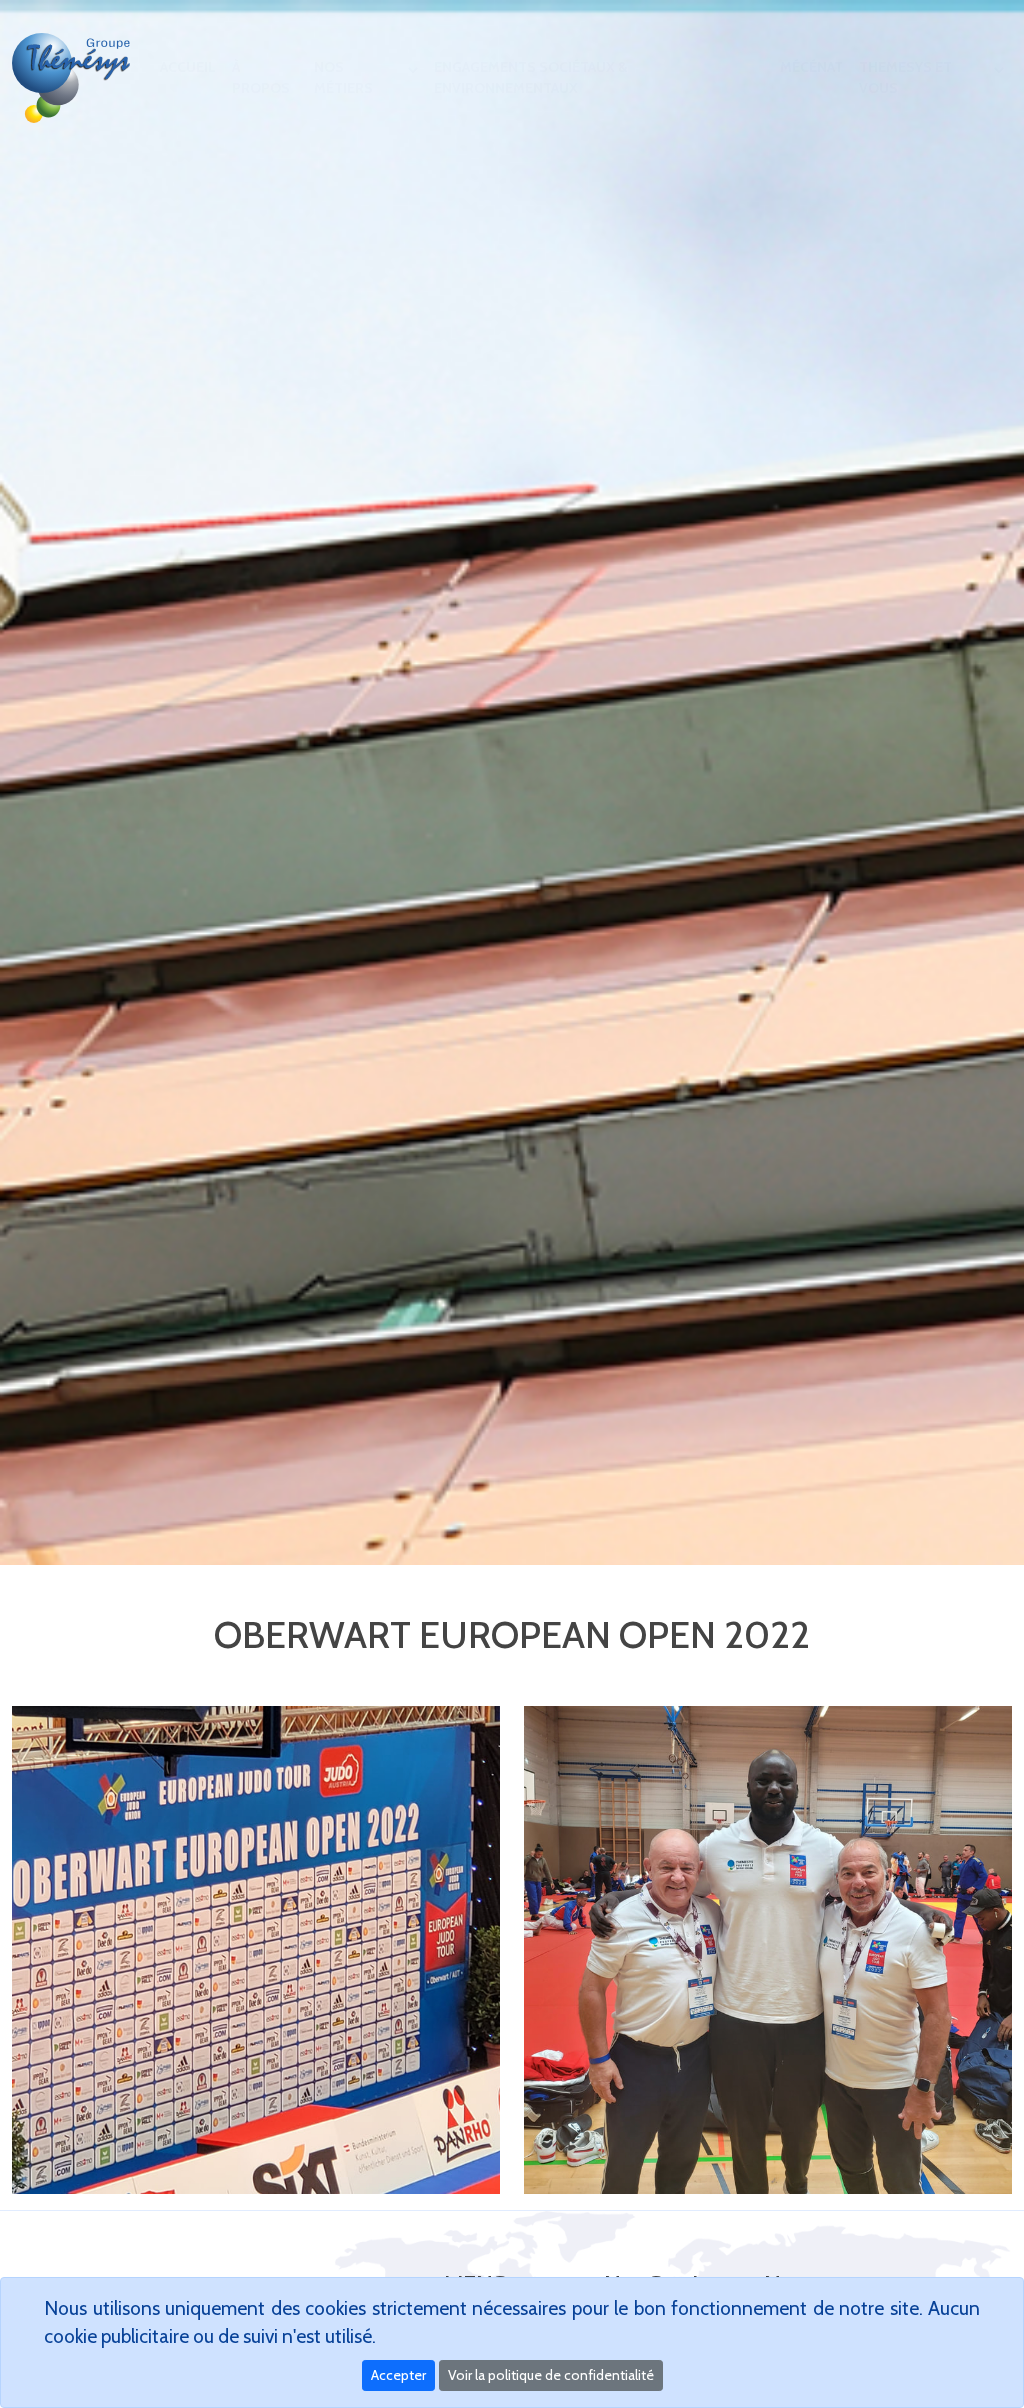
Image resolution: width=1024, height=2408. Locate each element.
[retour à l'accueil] (74, 78)
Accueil (188, 67)
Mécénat (811, 67)
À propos (261, 77)
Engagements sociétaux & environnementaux (531, 77)
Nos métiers (343, 77)
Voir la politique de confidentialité (551, 2375)
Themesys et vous (905, 77)
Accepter (398, 2375)
